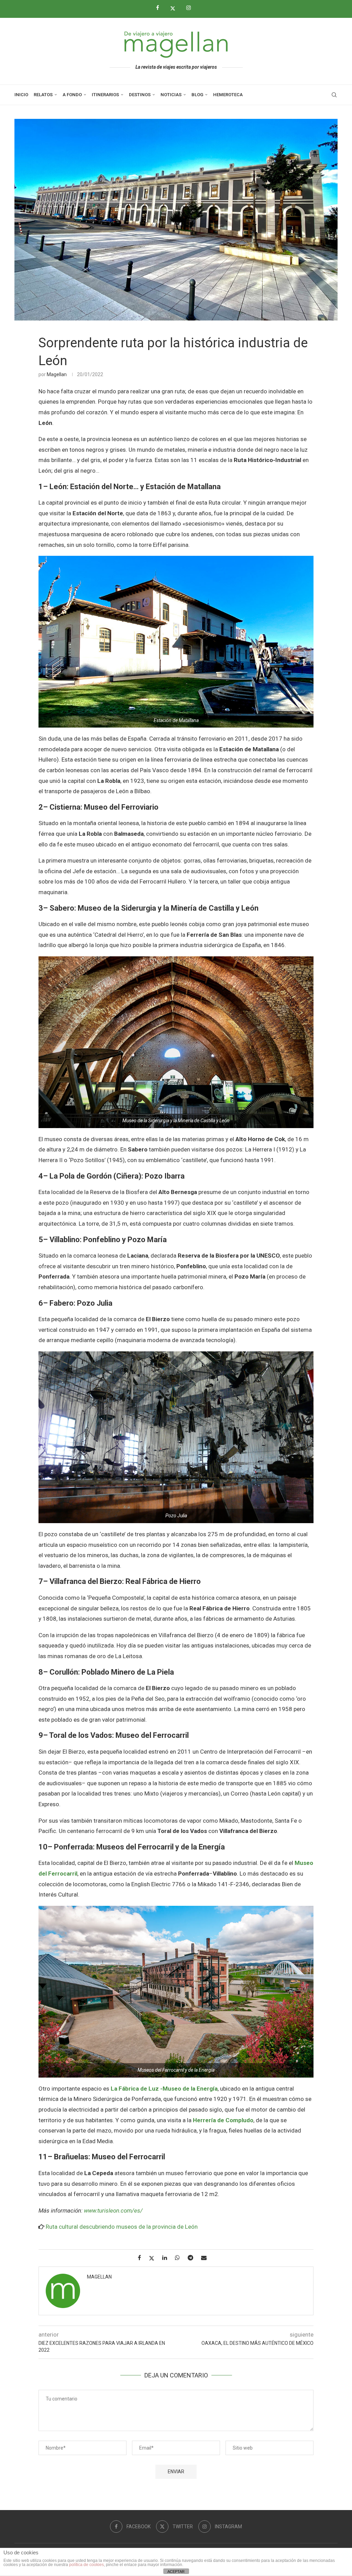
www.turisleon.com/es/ (113, 2211)
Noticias (171, 95)
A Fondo (72, 95)
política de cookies (86, 2565)
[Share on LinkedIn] (167, 2258)
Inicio (21, 95)
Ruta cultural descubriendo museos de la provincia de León (122, 2227)
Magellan (57, 374)
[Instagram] (191, 8)
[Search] (334, 95)
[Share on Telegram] (193, 2258)
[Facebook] (160, 8)
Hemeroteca (228, 95)
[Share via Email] (206, 2258)
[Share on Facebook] (142, 2258)
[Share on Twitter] (154, 2258)
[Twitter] (175, 8)
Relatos (43, 95)
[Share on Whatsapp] (180, 2258)
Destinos (140, 95)
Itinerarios (105, 95)
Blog (197, 95)
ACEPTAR (176, 2572)
